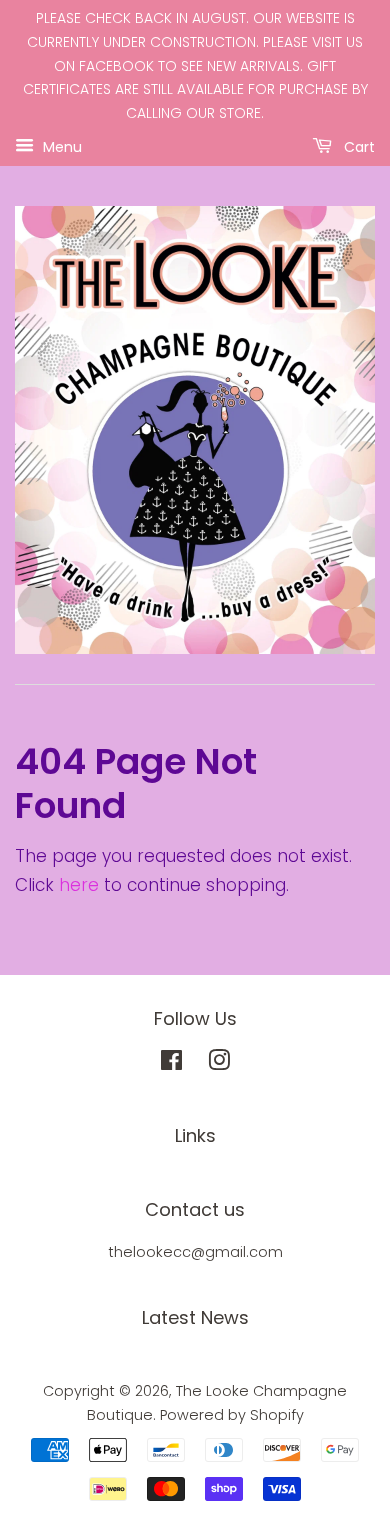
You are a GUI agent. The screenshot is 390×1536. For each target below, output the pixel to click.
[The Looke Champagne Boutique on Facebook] (171, 1064)
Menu (60, 146)
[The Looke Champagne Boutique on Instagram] (219, 1064)
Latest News (195, 1317)
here (79, 885)
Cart (357, 146)
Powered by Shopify (232, 1415)
